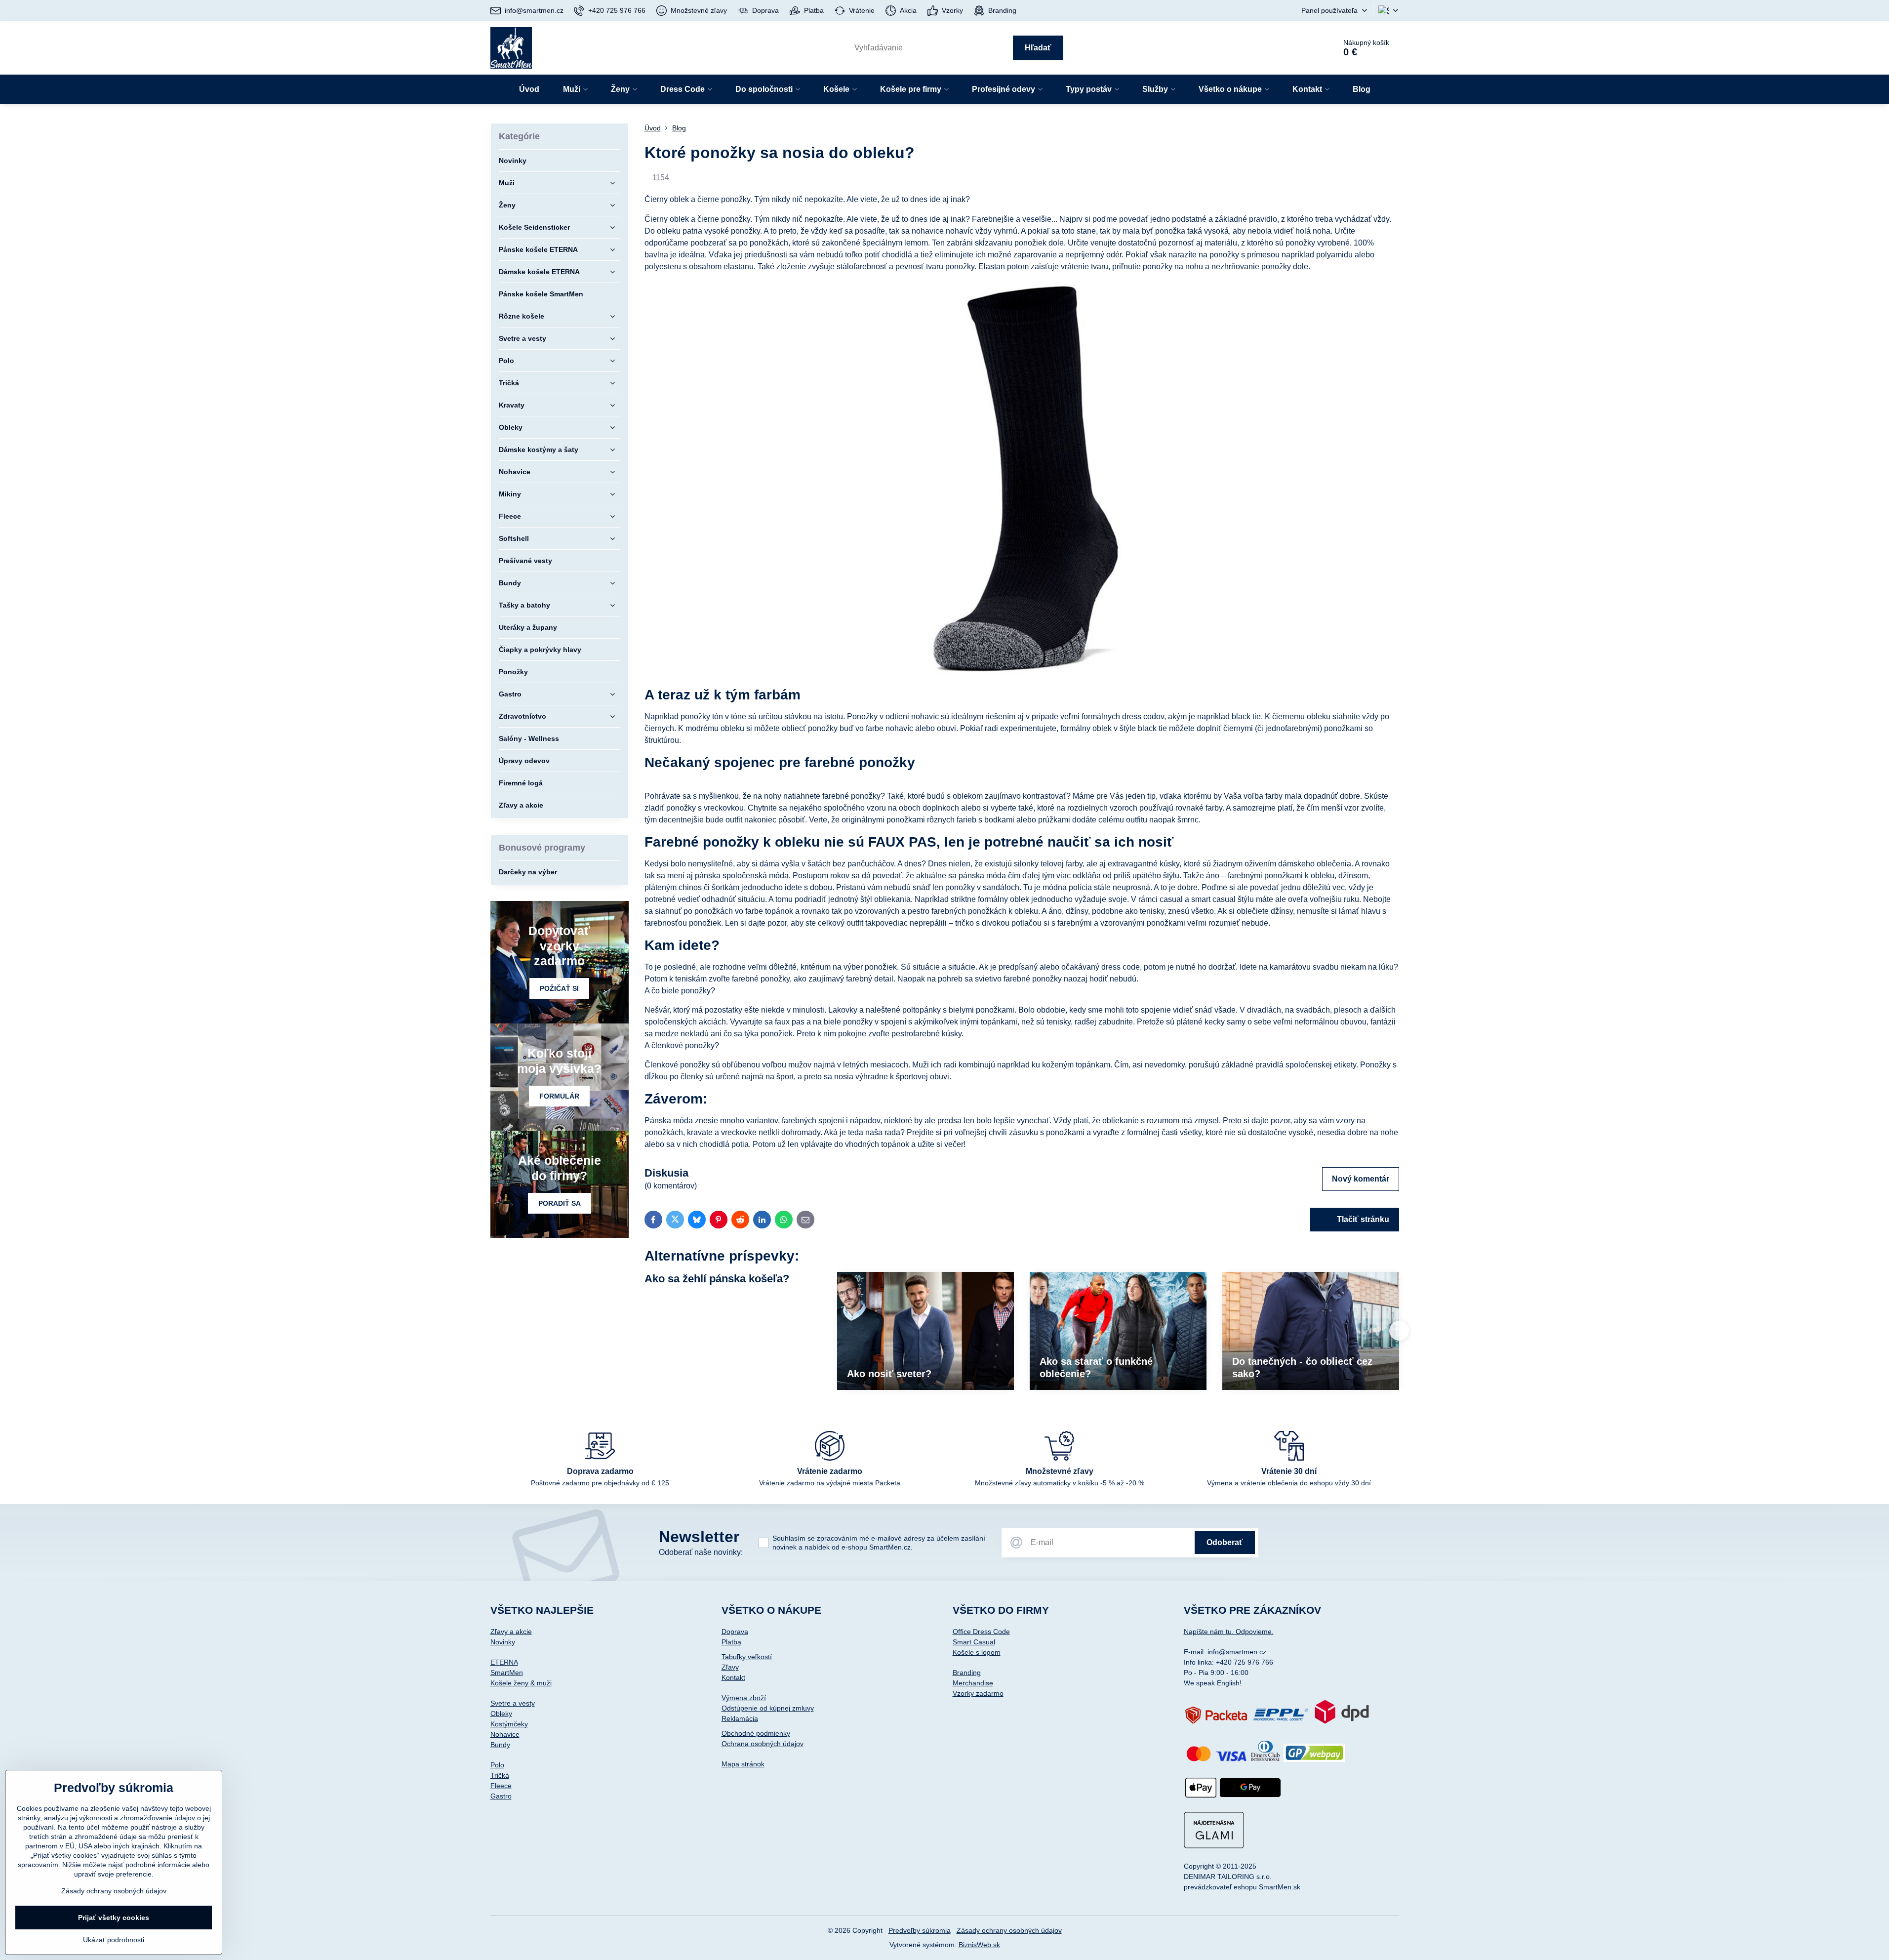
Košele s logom (977, 1652)
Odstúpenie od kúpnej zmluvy (768, 1708)
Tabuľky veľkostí (747, 1657)
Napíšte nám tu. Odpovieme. (1229, 1632)
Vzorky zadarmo (978, 1693)
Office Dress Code (981, 1632)
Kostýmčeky (509, 1724)
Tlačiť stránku (1362, 1219)
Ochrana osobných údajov (763, 1744)
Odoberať (1225, 1542)
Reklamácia (740, 1718)
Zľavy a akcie (511, 1632)
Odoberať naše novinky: (701, 1552)
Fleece (501, 1786)
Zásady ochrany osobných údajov (1009, 1930)
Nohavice (505, 1734)
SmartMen (507, 1673)
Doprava (735, 1632)
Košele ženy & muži (521, 1683)
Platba (731, 1642)
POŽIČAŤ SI (559, 988)
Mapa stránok (743, 1764)
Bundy (500, 1745)
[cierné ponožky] (1022, 673)
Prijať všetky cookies (114, 1918)
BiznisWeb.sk (979, 1945)
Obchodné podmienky (756, 1733)
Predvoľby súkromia (920, 1930)
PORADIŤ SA (560, 1203)
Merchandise (973, 1683)
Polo (497, 1765)
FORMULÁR (559, 1096)
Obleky (501, 1714)
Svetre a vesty (513, 1703)
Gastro (501, 1796)
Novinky (503, 1642)
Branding (967, 1673)
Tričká (500, 1775)
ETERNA (504, 1662)
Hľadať (1038, 48)
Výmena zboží (744, 1698)
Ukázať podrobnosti (114, 1940)
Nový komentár (1361, 1179)
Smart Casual (974, 1642)
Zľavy (730, 1667)
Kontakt (733, 1677)
